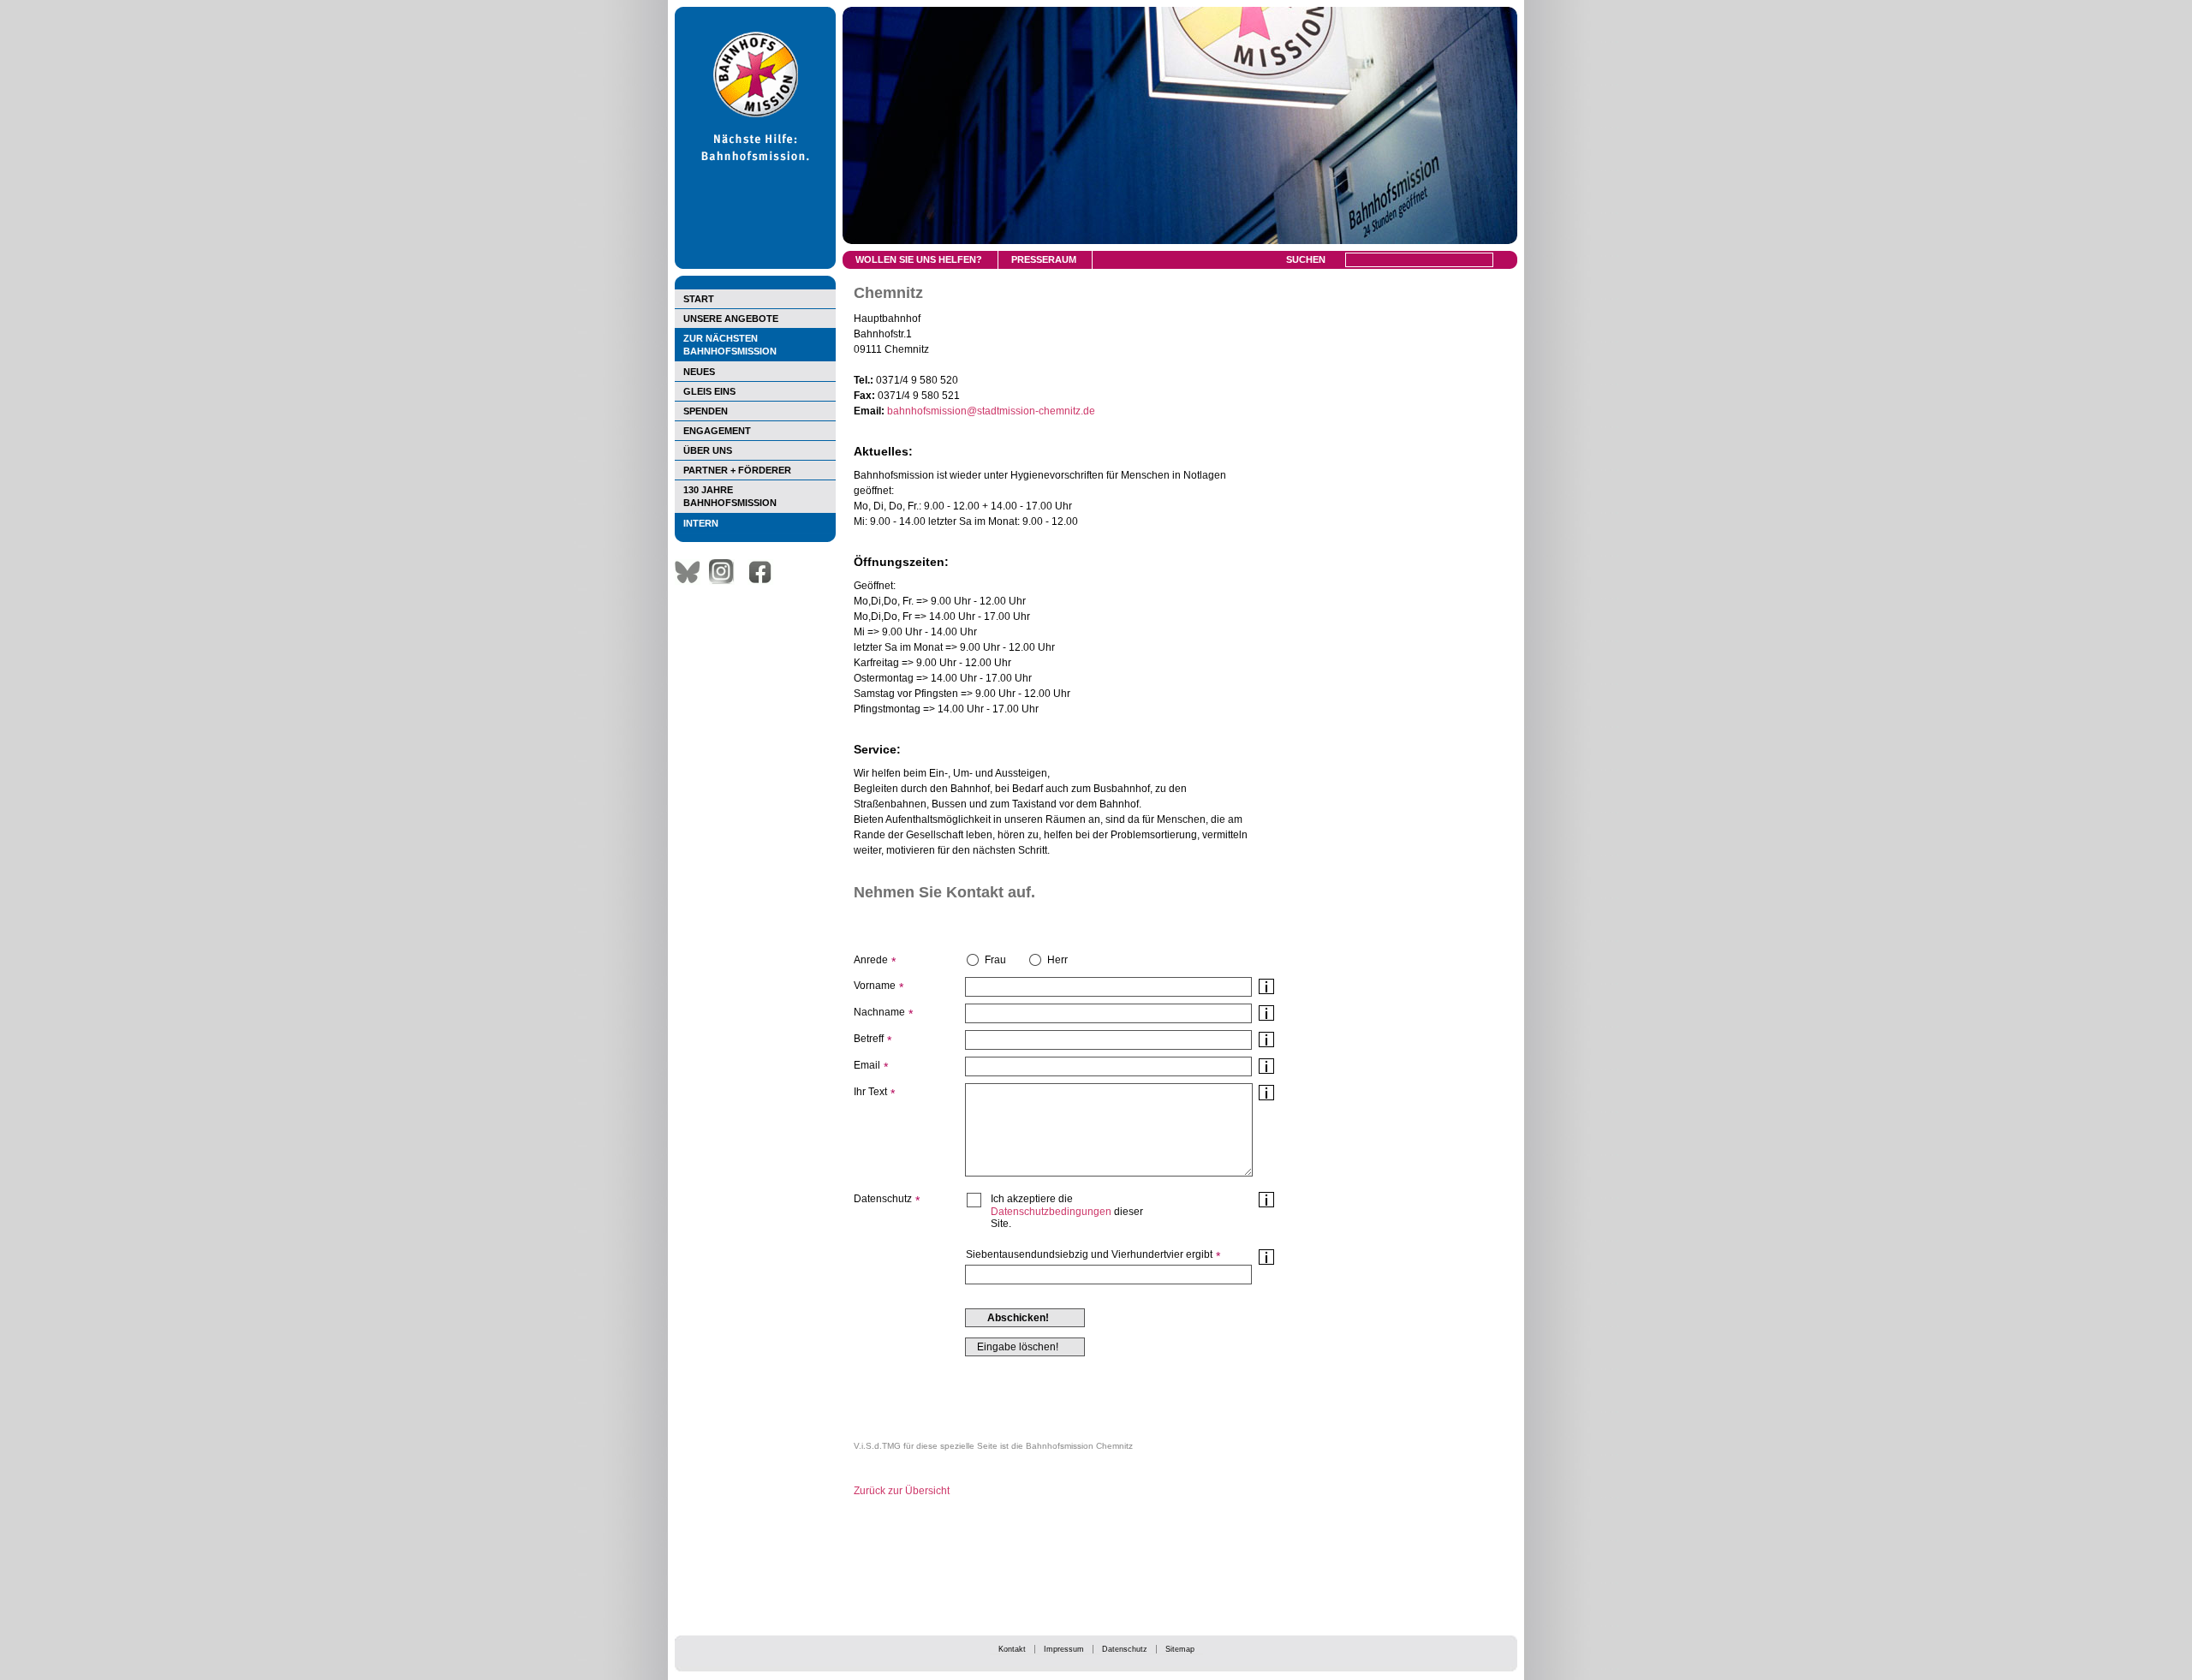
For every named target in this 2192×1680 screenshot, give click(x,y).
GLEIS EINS (709, 391)
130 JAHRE (730, 496)
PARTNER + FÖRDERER (737, 470)
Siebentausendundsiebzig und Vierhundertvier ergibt (1089, 1254)
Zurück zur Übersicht (902, 1491)
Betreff (869, 1039)
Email (867, 1065)
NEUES (699, 372)
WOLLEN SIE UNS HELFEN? (919, 259)
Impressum (1064, 1649)
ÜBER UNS (708, 450)
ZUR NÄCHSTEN (730, 345)
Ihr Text (870, 1092)
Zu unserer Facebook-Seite (765, 572)
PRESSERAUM (1044, 259)
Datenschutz (1125, 1649)
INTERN (701, 523)
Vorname (875, 986)
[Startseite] (755, 265)
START (699, 299)
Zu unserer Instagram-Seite (726, 572)
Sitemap (1180, 1649)
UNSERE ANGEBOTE (731, 319)
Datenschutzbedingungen (1051, 1212)
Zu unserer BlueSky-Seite (692, 572)
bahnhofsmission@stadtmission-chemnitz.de (991, 411)
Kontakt (1012, 1649)
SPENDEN (706, 411)
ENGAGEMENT (717, 431)
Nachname (879, 1012)
